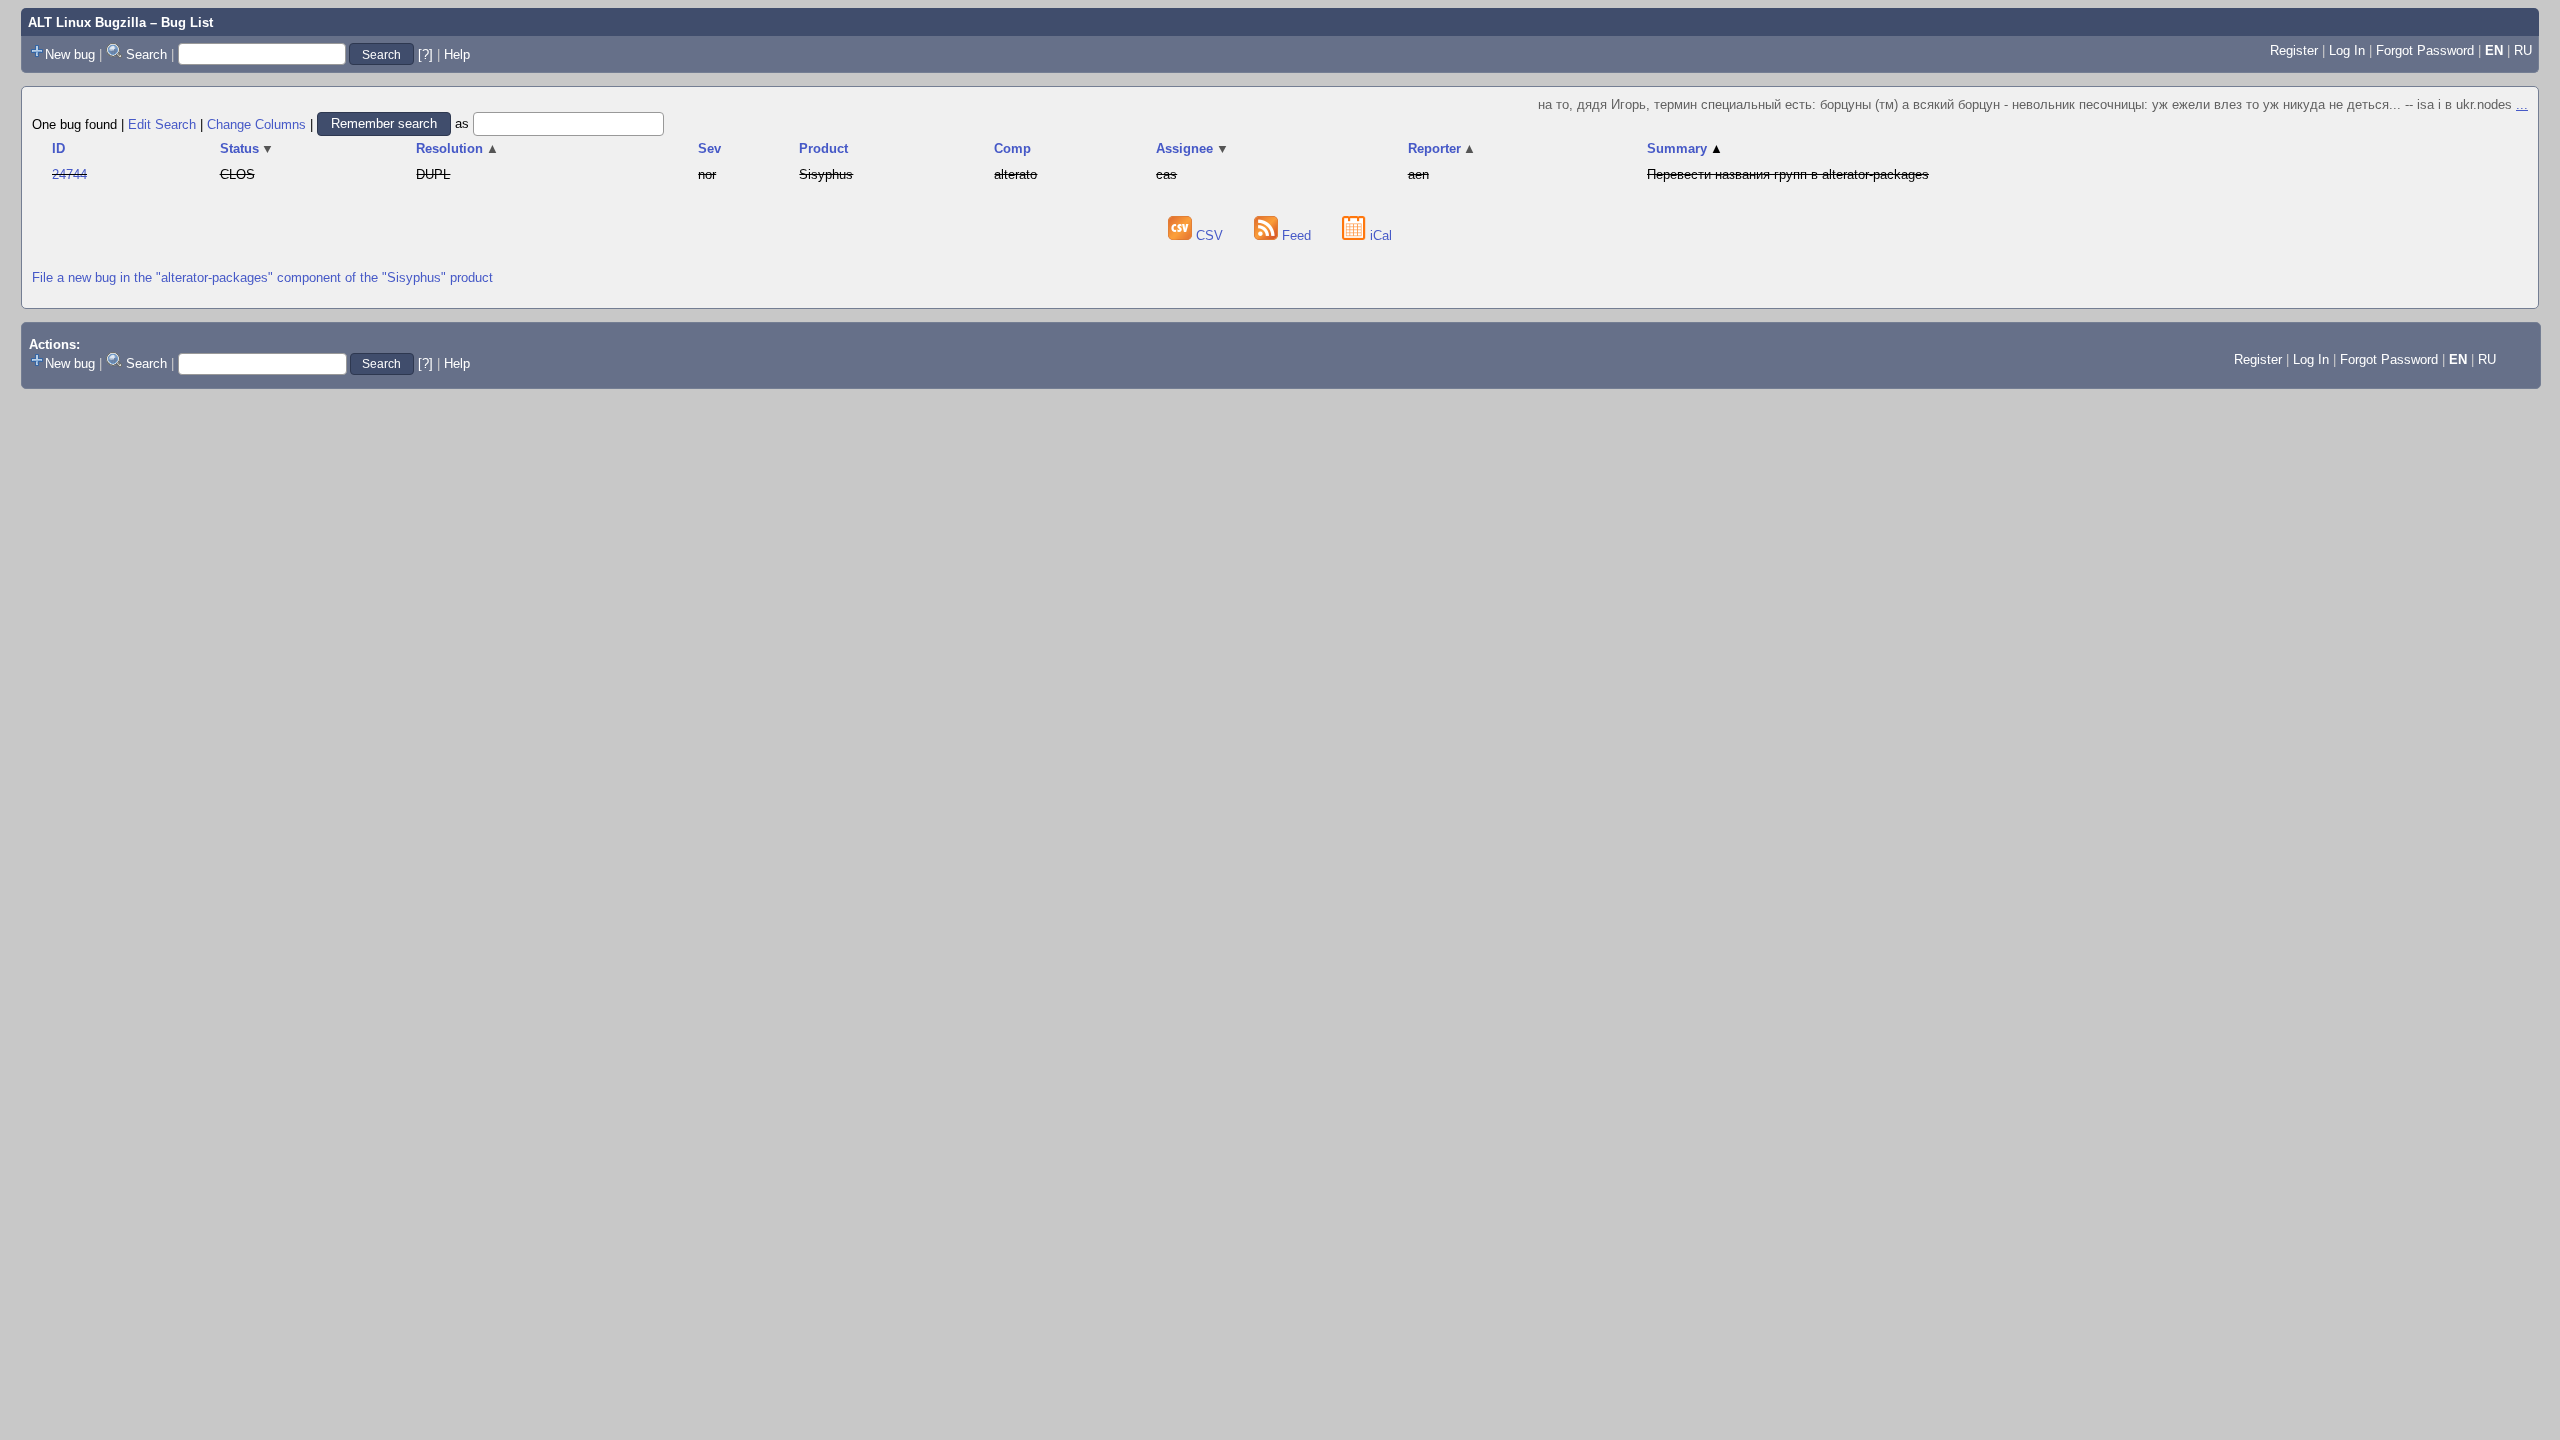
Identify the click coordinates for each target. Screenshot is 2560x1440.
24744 (69, 174)
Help (457, 54)
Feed (1296, 235)
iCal (1379, 235)
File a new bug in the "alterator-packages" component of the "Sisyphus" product (262, 277)
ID (58, 148)
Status (247, 148)
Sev (709, 148)
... (2522, 104)
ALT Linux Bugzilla (87, 22)
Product (823, 148)
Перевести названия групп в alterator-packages (1788, 174)
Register (2294, 50)
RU (2523, 50)
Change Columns (256, 123)
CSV (1209, 235)
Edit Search (162, 123)
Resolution (457, 148)
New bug (70, 54)
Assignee (1192, 148)
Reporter (1442, 148)
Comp (1012, 148)
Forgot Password (2425, 50)
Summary (1685, 148)
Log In (2347, 50)
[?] (425, 54)
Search (146, 54)
